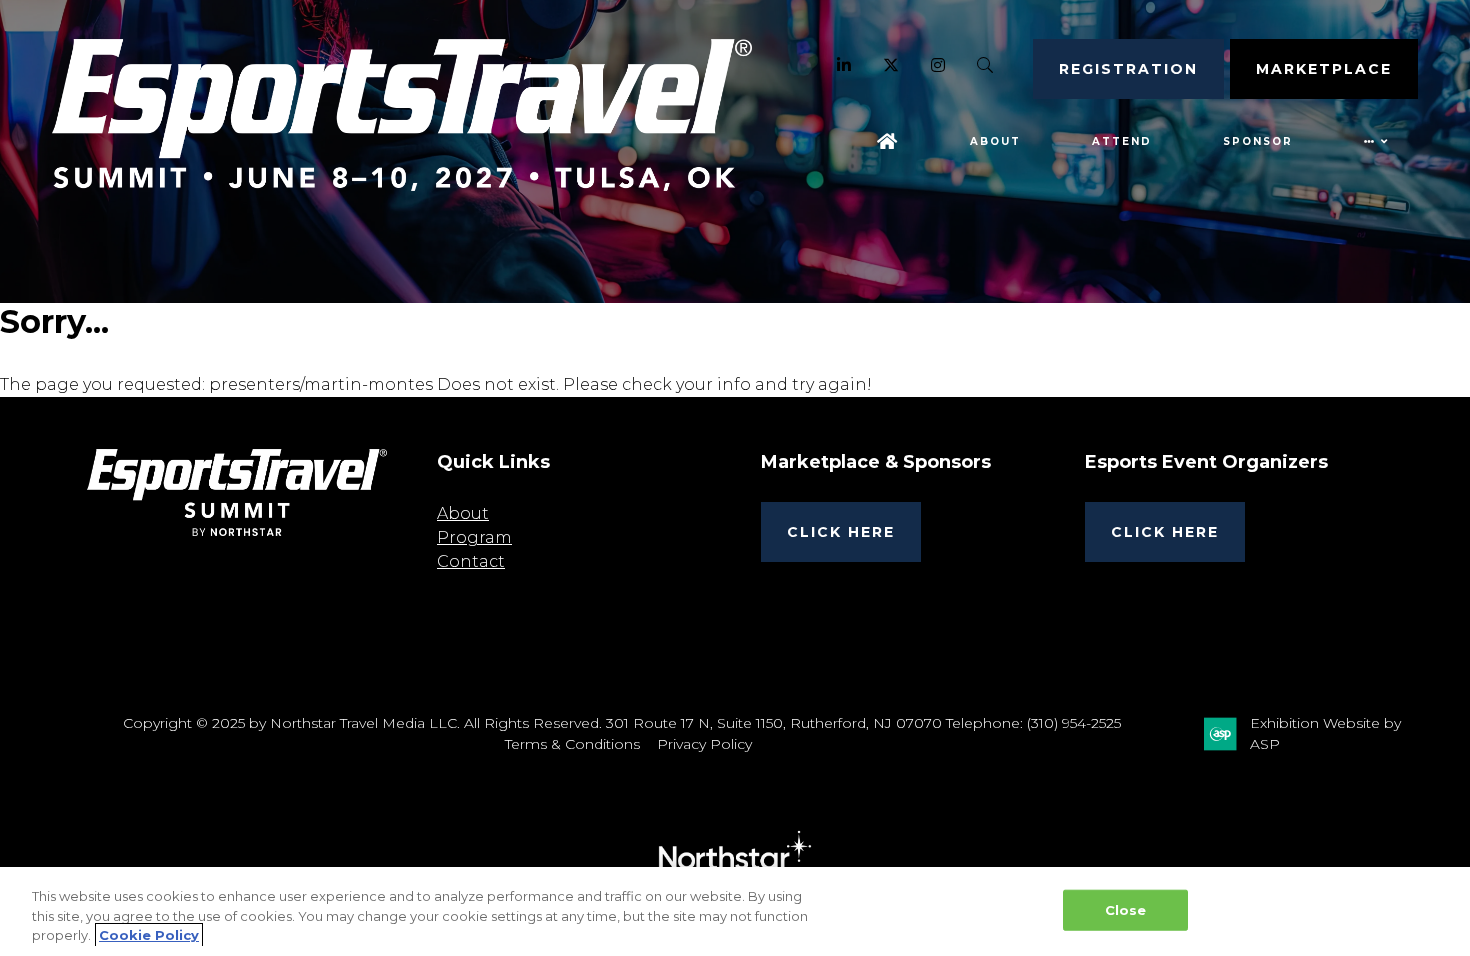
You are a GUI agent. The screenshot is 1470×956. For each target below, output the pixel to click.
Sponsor (1258, 141)
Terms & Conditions (572, 744)
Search (985, 65)
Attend (1122, 141)
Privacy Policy (704, 744)
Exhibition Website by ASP (1325, 733)
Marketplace (1324, 69)
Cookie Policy (149, 935)
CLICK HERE (841, 532)
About (995, 141)
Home (888, 141)
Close (1126, 909)
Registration (1128, 69)
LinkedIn (844, 65)
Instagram (938, 65)
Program (474, 537)
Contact (471, 561)
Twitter (891, 65)
